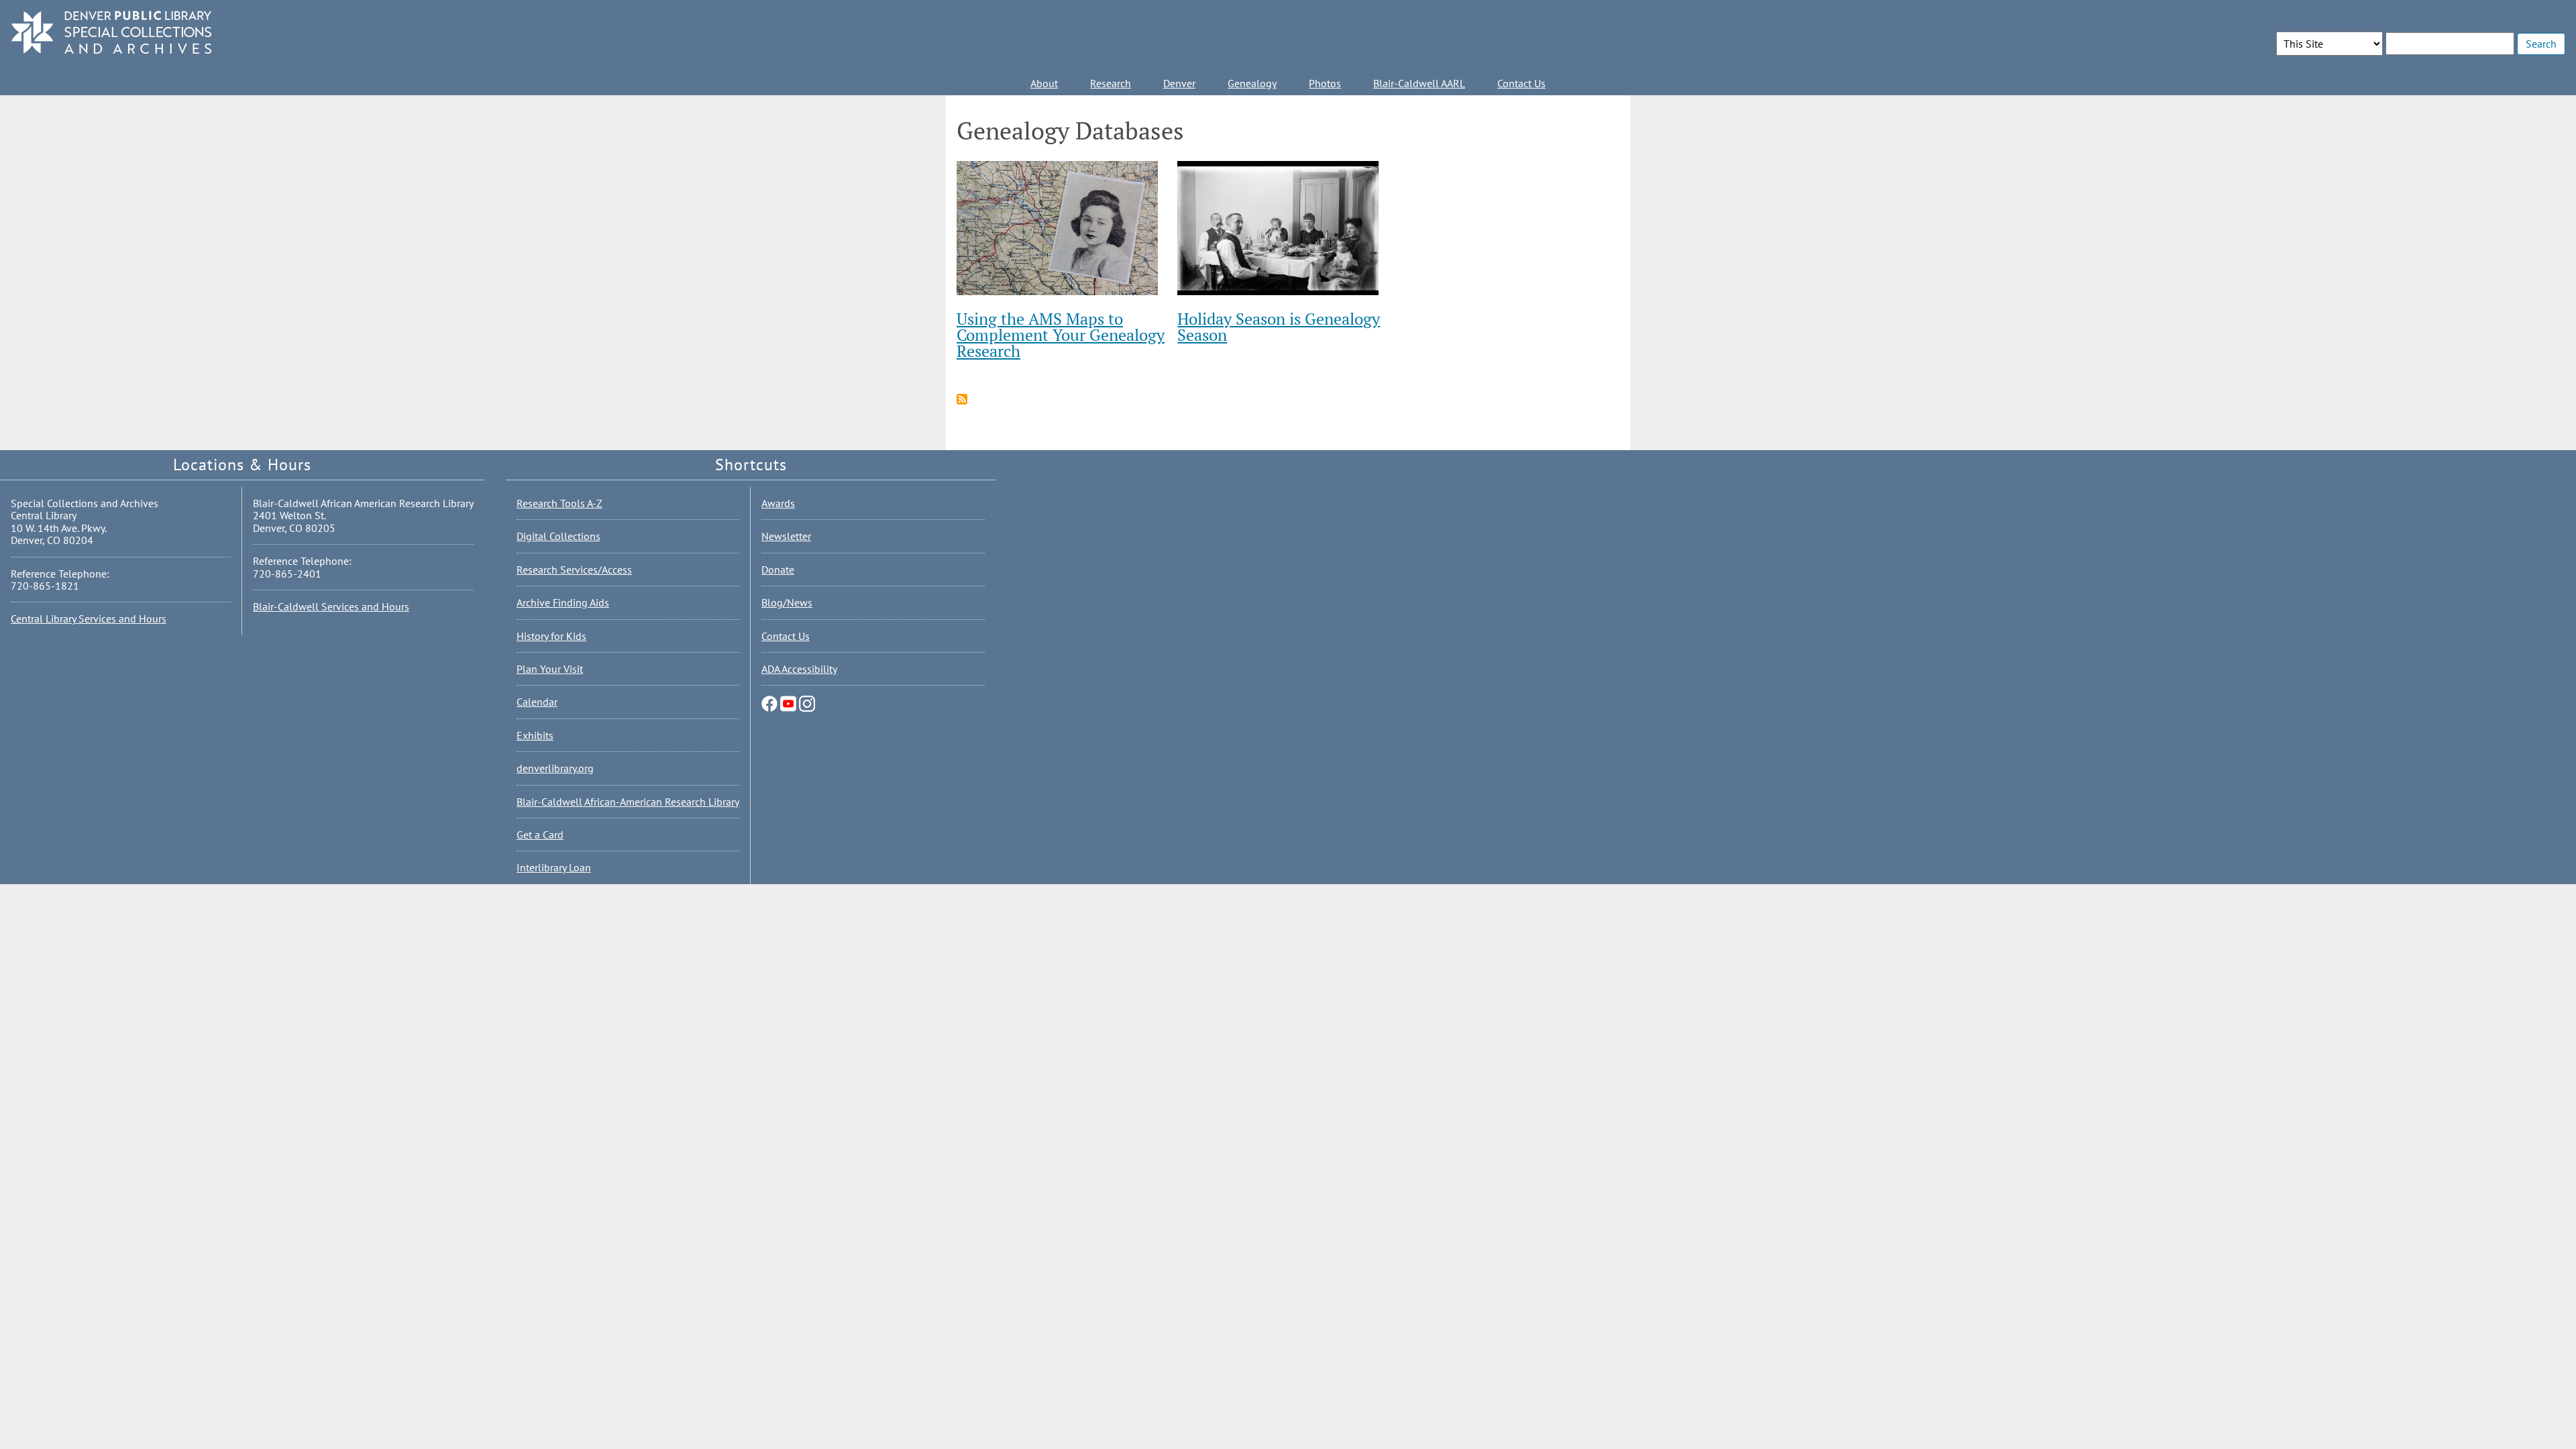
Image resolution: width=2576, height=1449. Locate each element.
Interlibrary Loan (554, 867)
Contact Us (1521, 83)
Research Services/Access (574, 570)
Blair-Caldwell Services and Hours (331, 606)
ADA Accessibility (799, 669)
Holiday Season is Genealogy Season (1279, 327)
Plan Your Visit (550, 669)
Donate (778, 570)
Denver (1179, 83)
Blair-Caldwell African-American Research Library (628, 802)
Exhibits (535, 735)
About (1044, 83)
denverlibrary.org (555, 768)
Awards (778, 503)
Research (1111, 83)
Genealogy (1252, 83)
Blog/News (787, 602)
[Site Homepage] (111, 33)
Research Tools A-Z (559, 503)
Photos (1325, 83)
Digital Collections (558, 536)
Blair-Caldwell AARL (1419, 83)
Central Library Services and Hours (89, 619)
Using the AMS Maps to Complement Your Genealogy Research (1061, 335)
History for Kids (551, 636)
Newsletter (786, 536)
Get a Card (540, 835)
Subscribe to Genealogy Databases (962, 399)
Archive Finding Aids (563, 602)
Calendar (537, 702)
